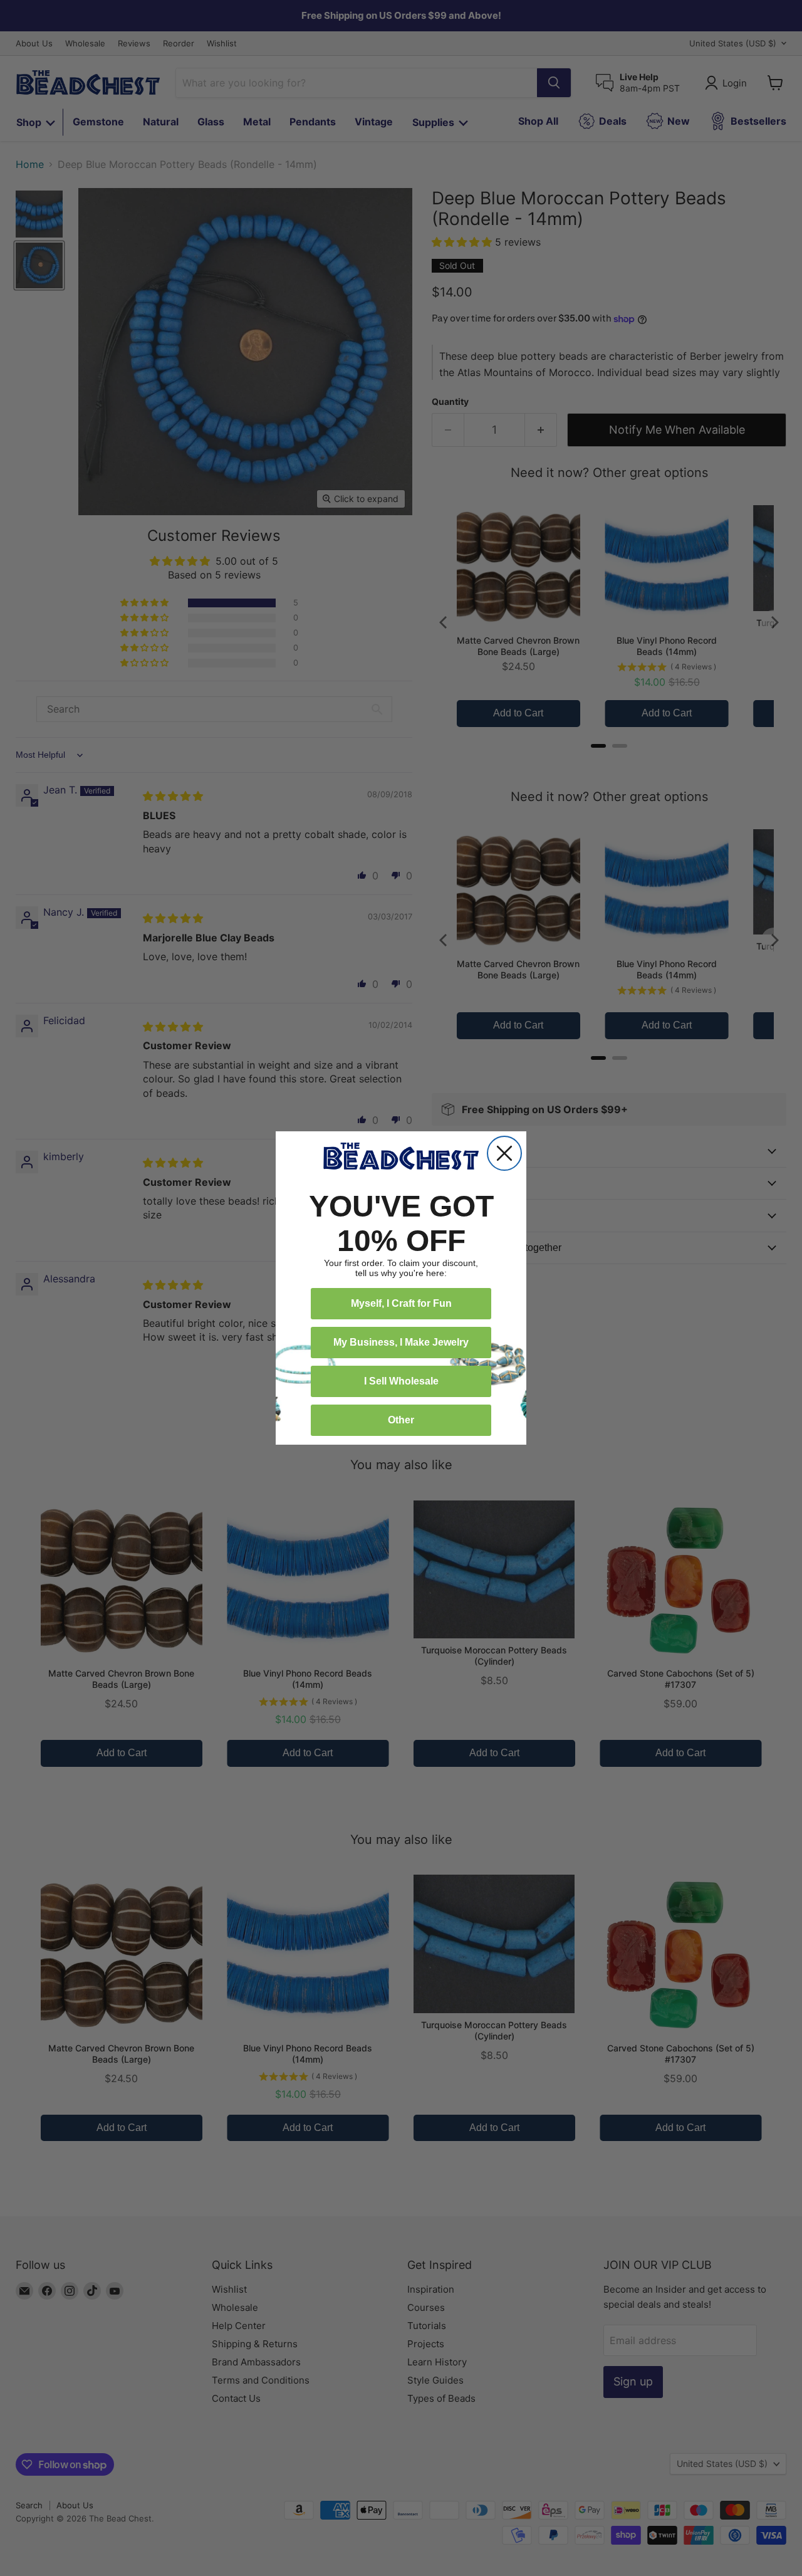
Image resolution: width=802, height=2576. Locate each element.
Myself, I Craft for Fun (401, 1303)
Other (401, 1420)
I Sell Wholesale (401, 1381)
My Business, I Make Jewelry (401, 1342)
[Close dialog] (504, 1153)
